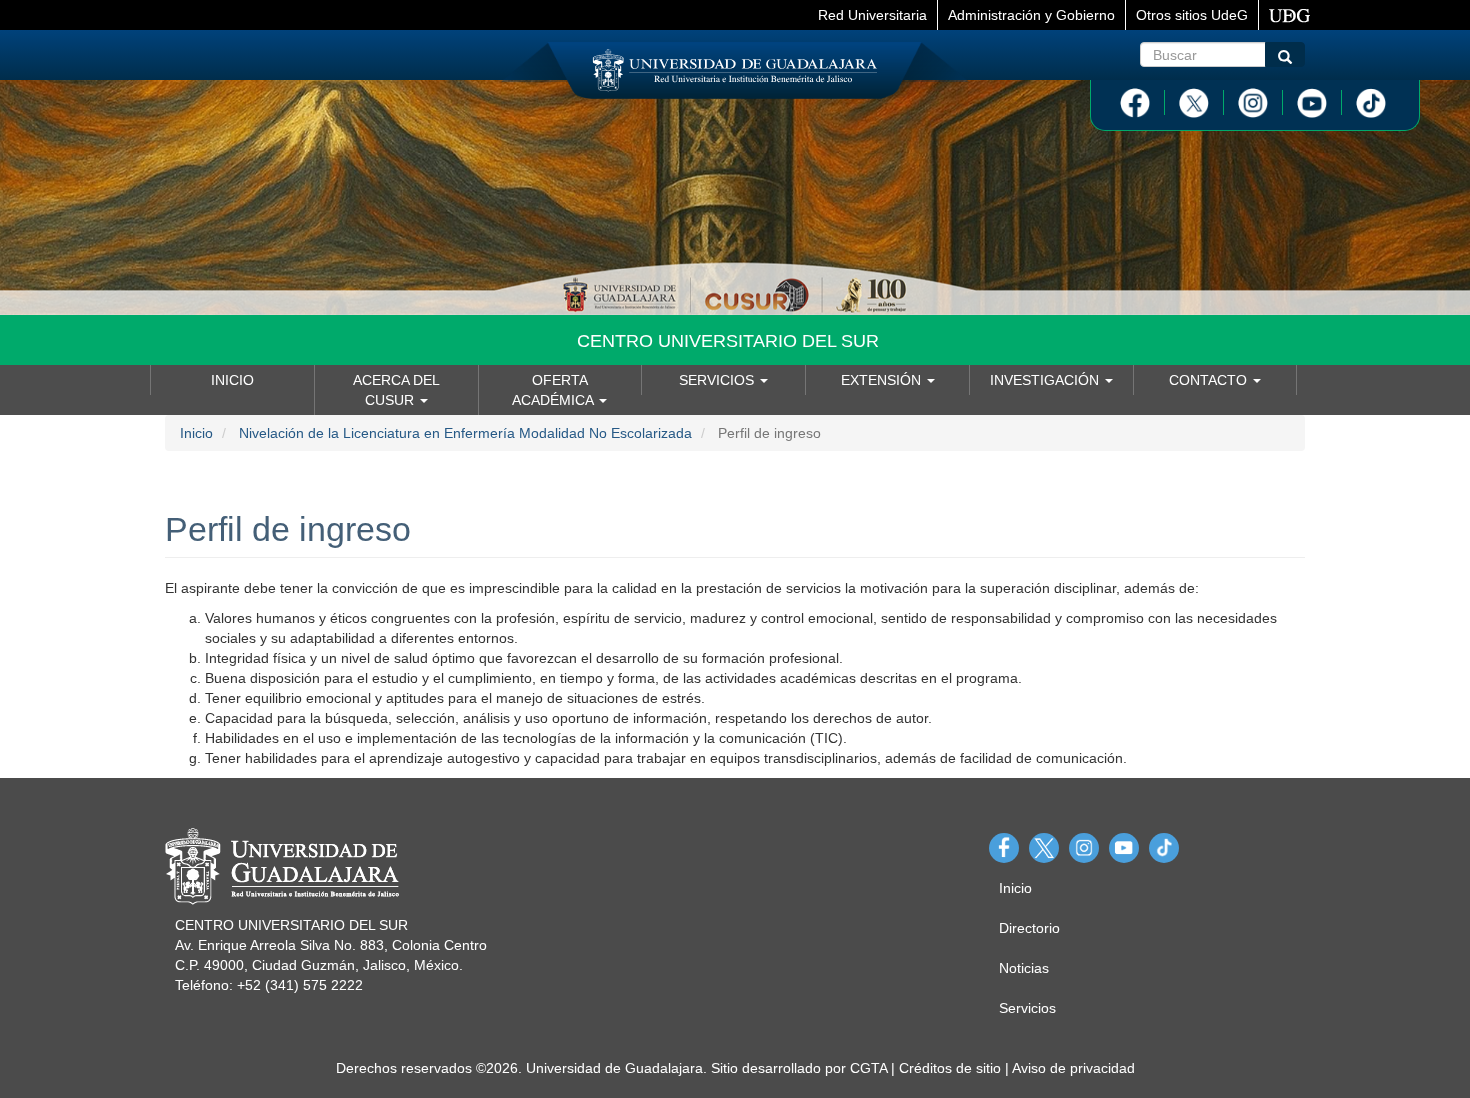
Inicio (232, 380)
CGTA (868, 1068)
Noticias (1024, 968)
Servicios (718, 380)
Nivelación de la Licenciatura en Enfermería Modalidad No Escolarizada (465, 433)
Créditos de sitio (950, 1068)
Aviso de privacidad (1073, 1068)
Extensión (883, 380)
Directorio (1029, 928)
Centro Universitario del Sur (728, 341)
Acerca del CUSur (396, 390)
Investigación (1046, 380)
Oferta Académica (554, 390)
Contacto (1210, 380)
